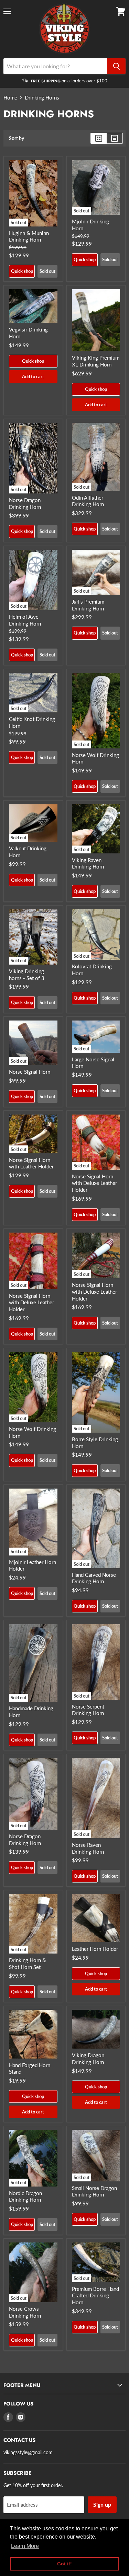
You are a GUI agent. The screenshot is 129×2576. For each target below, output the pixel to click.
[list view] (115, 138)
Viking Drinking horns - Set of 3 (27, 975)
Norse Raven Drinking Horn (88, 1848)
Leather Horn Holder (95, 1949)
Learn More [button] (25, 2546)
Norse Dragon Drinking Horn (25, 503)
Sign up (102, 2504)
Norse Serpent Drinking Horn (88, 1710)
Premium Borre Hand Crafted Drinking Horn (95, 2295)
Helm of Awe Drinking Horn (25, 620)
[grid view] (99, 138)
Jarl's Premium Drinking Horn (88, 605)
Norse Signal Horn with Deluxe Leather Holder (94, 1183)
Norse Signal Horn (30, 1072)
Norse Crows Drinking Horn (25, 2312)
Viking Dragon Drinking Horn (88, 2059)
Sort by (17, 138)
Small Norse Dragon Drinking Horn (94, 2191)
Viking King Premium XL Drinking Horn (96, 361)
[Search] (116, 66)
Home (10, 98)
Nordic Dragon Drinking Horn (25, 2196)
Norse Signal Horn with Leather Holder (31, 1163)
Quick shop (22, 271)
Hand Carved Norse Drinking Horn (94, 1578)
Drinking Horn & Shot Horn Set (28, 1963)
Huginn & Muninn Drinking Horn (29, 236)
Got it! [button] (64, 2564)
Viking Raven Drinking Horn (88, 863)
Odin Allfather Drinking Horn (88, 501)
